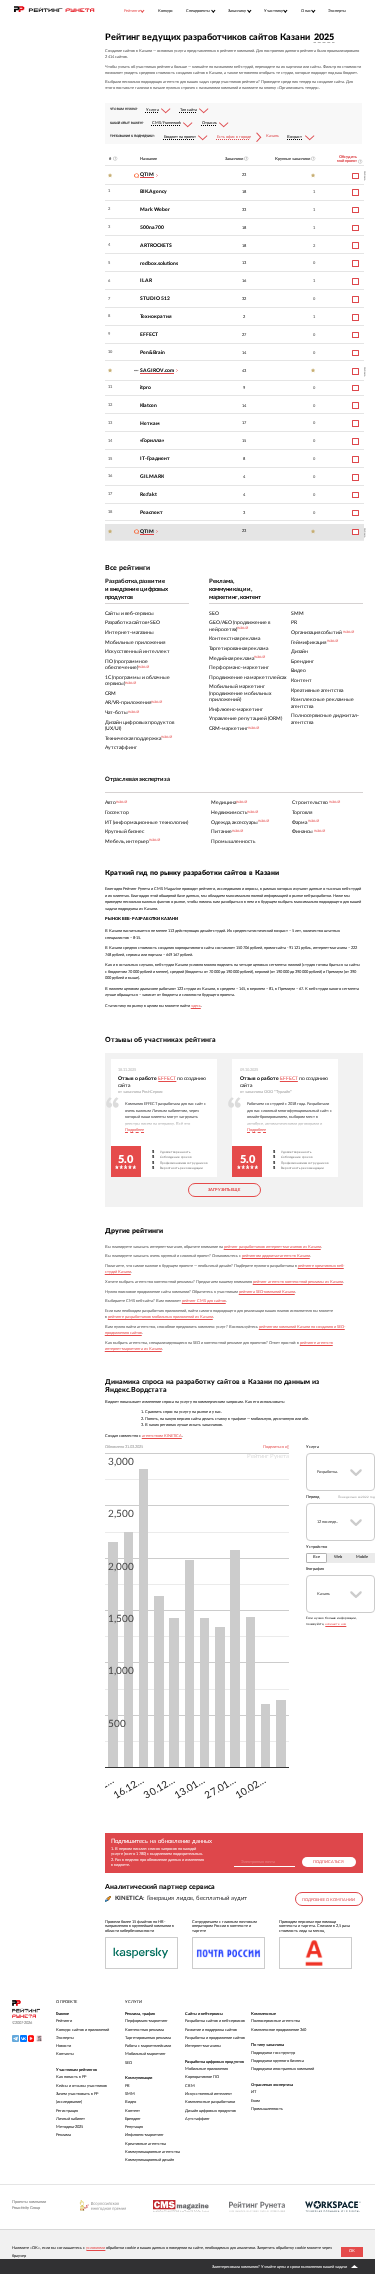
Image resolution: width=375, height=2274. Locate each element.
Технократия (156, 316)
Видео (130, 2102)
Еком (255, 2101)
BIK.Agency (153, 191)
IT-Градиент (155, 458)
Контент (132, 2111)
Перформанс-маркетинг (146, 2021)
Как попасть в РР (71, 2077)
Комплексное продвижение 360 (278, 2030)
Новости (63, 2046)
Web (338, 1557)
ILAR (146, 280)
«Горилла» (152, 440)
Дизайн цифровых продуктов (210, 2111)
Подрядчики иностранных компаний (282, 2069)
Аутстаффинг (197, 2119)
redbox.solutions (159, 263)
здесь (196, 1006)
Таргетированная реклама (148, 2038)
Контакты (65, 2054)
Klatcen (148, 405)
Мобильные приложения (206, 2069)
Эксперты (337, 10)
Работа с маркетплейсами (148, 2046)
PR (127, 2086)
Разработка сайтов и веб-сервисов (215, 2021)
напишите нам (335, 1624)
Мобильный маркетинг (145, 2054)
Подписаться (328, 1862)
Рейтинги (64, 2021)
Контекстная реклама (144, 2030)
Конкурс (165, 10)
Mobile (362, 1557)
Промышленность (267, 2109)
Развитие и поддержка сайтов (211, 2030)
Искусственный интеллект (208, 2094)
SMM (130, 2094)
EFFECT (149, 334)
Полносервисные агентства (275, 2021)
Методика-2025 (69, 2127)
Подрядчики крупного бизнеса (277, 2061)
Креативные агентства (145, 2144)
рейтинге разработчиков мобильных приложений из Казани (160, 1317)
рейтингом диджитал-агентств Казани (276, 1256)
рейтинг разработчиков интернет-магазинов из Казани (272, 1247)
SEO (128, 2063)
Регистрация (67, 2111)
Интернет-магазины (203, 2046)
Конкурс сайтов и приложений (82, 2030)
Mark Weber (155, 209)
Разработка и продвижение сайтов (215, 2038)
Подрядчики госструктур (273, 2053)
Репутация (134, 2127)
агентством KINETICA (162, 1436)
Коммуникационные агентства (152, 2152)
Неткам (150, 423)
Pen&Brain (152, 352)
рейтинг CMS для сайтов (204, 1301)
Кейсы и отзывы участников (81, 2086)
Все (316, 1557)
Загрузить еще (224, 1190)
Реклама (63, 2135)
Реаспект (151, 512)
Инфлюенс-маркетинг (144, 2135)
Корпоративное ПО (202, 2077)
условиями (95, 2248)
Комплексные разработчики (210, 2102)
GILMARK (152, 476)
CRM (190, 2086)
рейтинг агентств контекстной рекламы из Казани (298, 1282)
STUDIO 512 (155, 298)
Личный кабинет (70, 2119)
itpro (145, 387)
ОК (352, 2251)
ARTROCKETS (156, 245)
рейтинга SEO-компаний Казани (267, 1292)
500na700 (152, 227)
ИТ (253, 2092)
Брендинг (133, 2119)
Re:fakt (148, 494)
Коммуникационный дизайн (149, 2160)
